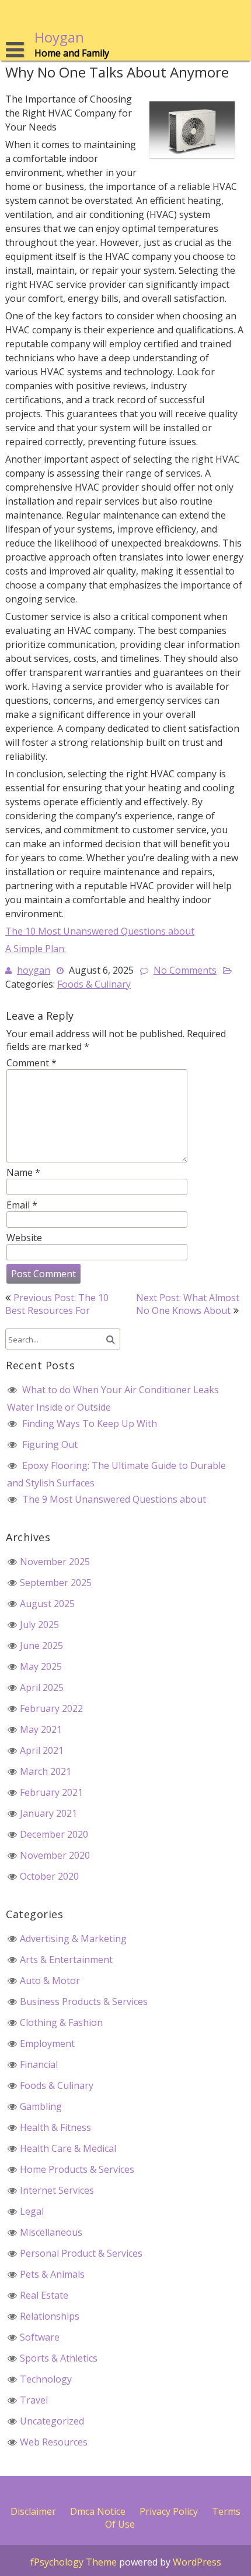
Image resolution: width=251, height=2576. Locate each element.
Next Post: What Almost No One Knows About (188, 1304)
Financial (39, 2064)
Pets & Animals (52, 2274)
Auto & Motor (50, 1981)
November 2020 (55, 1855)
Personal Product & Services (81, 2253)
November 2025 (55, 1562)
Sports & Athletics (59, 2358)
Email (22, 1205)
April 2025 (42, 1687)
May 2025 (41, 1666)
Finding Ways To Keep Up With (90, 1423)
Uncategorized (52, 2421)
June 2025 (41, 1645)
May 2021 (41, 1729)
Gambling (41, 2106)
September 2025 (56, 1583)
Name (23, 1172)
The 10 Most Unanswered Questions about (100, 931)
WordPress (197, 2562)
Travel (34, 2400)
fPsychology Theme (74, 2562)
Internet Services (57, 2190)
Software (40, 2337)
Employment (47, 2043)
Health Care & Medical (68, 2148)
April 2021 (42, 1750)
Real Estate (44, 2295)
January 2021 (48, 1813)
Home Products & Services (77, 2169)
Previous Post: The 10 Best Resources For (57, 1304)
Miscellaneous (51, 2232)
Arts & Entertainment (66, 1960)
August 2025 (47, 1604)
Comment (32, 1063)
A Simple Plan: (36, 949)
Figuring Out (50, 1444)
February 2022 (51, 1708)
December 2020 (54, 1834)
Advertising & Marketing (73, 1939)
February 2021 (51, 1792)
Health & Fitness (55, 2127)
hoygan (34, 970)
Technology (46, 2379)
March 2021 (46, 1771)
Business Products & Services (84, 2001)
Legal (32, 2211)
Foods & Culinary (94, 984)
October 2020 (49, 1876)
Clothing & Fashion (61, 2022)
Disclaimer (33, 2511)
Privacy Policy (169, 2511)
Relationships (50, 2316)
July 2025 (39, 1624)
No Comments (185, 970)
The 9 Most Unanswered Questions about (114, 1499)
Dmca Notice (98, 2511)
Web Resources (54, 2442)
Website (24, 1238)
